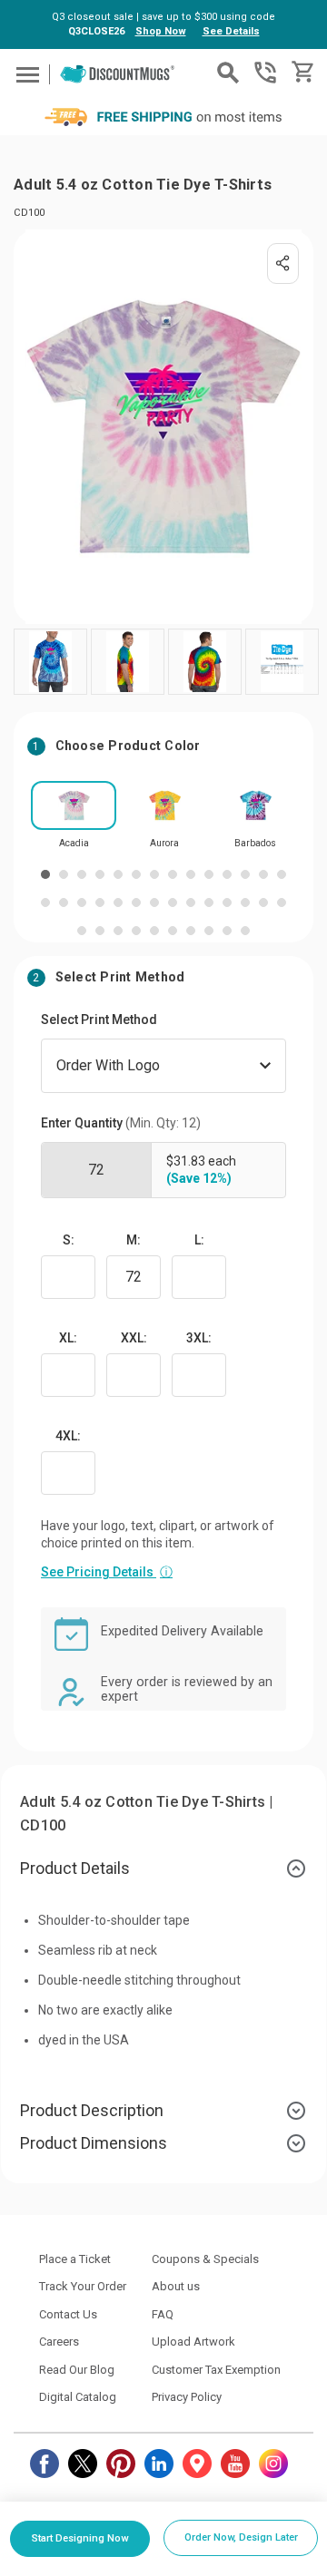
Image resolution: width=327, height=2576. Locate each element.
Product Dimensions (94, 2143)
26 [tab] (245, 903)
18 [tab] (100, 903)
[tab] (163, 1869)
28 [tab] (282, 903)
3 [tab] (82, 874)
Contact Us (68, 2314)
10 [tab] (209, 874)
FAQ (163, 2314)
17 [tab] (82, 903)
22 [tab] (173, 903)
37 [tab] (227, 931)
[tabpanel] (74, 820)
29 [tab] (82, 931)
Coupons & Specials (205, 2259)
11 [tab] (227, 874)
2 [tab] (64, 874)
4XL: (68, 1436)
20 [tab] (136, 903)
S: (69, 1240)
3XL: (199, 1338)
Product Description (92, 2110)
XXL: (134, 1338)
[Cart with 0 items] (301, 72)
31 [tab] (118, 931)
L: (199, 1240)
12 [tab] (245, 874)
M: (134, 1240)
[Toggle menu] (25, 74)
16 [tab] (64, 903)
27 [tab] (263, 903)
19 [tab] (118, 903)
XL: (68, 1338)
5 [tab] (118, 874)
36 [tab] (209, 931)
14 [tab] (282, 874)
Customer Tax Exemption (216, 2370)
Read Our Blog (77, 2370)
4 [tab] (100, 874)
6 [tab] (136, 874)
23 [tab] (191, 903)
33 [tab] (154, 931)
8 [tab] (173, 874)
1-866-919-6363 (265, 73)
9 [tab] (191, 874)
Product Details (75, 1868)
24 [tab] (209, 903)
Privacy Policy (187, 2397)
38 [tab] (245, 931)
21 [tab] (154, 903)
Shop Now (161, 31)
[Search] (228, 73)
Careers (59, 2342)
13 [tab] (263, 874)
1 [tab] (45, 874)
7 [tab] (154, 874)
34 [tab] (173, 931)
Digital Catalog (78, 2397)
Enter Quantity (121, 1123)
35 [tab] (191, 931)
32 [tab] (136, 931)
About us (176, 2286)
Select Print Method (99, 1020)
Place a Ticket (75, 2259)
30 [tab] (100, 931)
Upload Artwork (193, 2342)
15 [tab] (45, 903)
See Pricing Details (107, 1572)
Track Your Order (83, 2286)
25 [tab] (227, 903)
